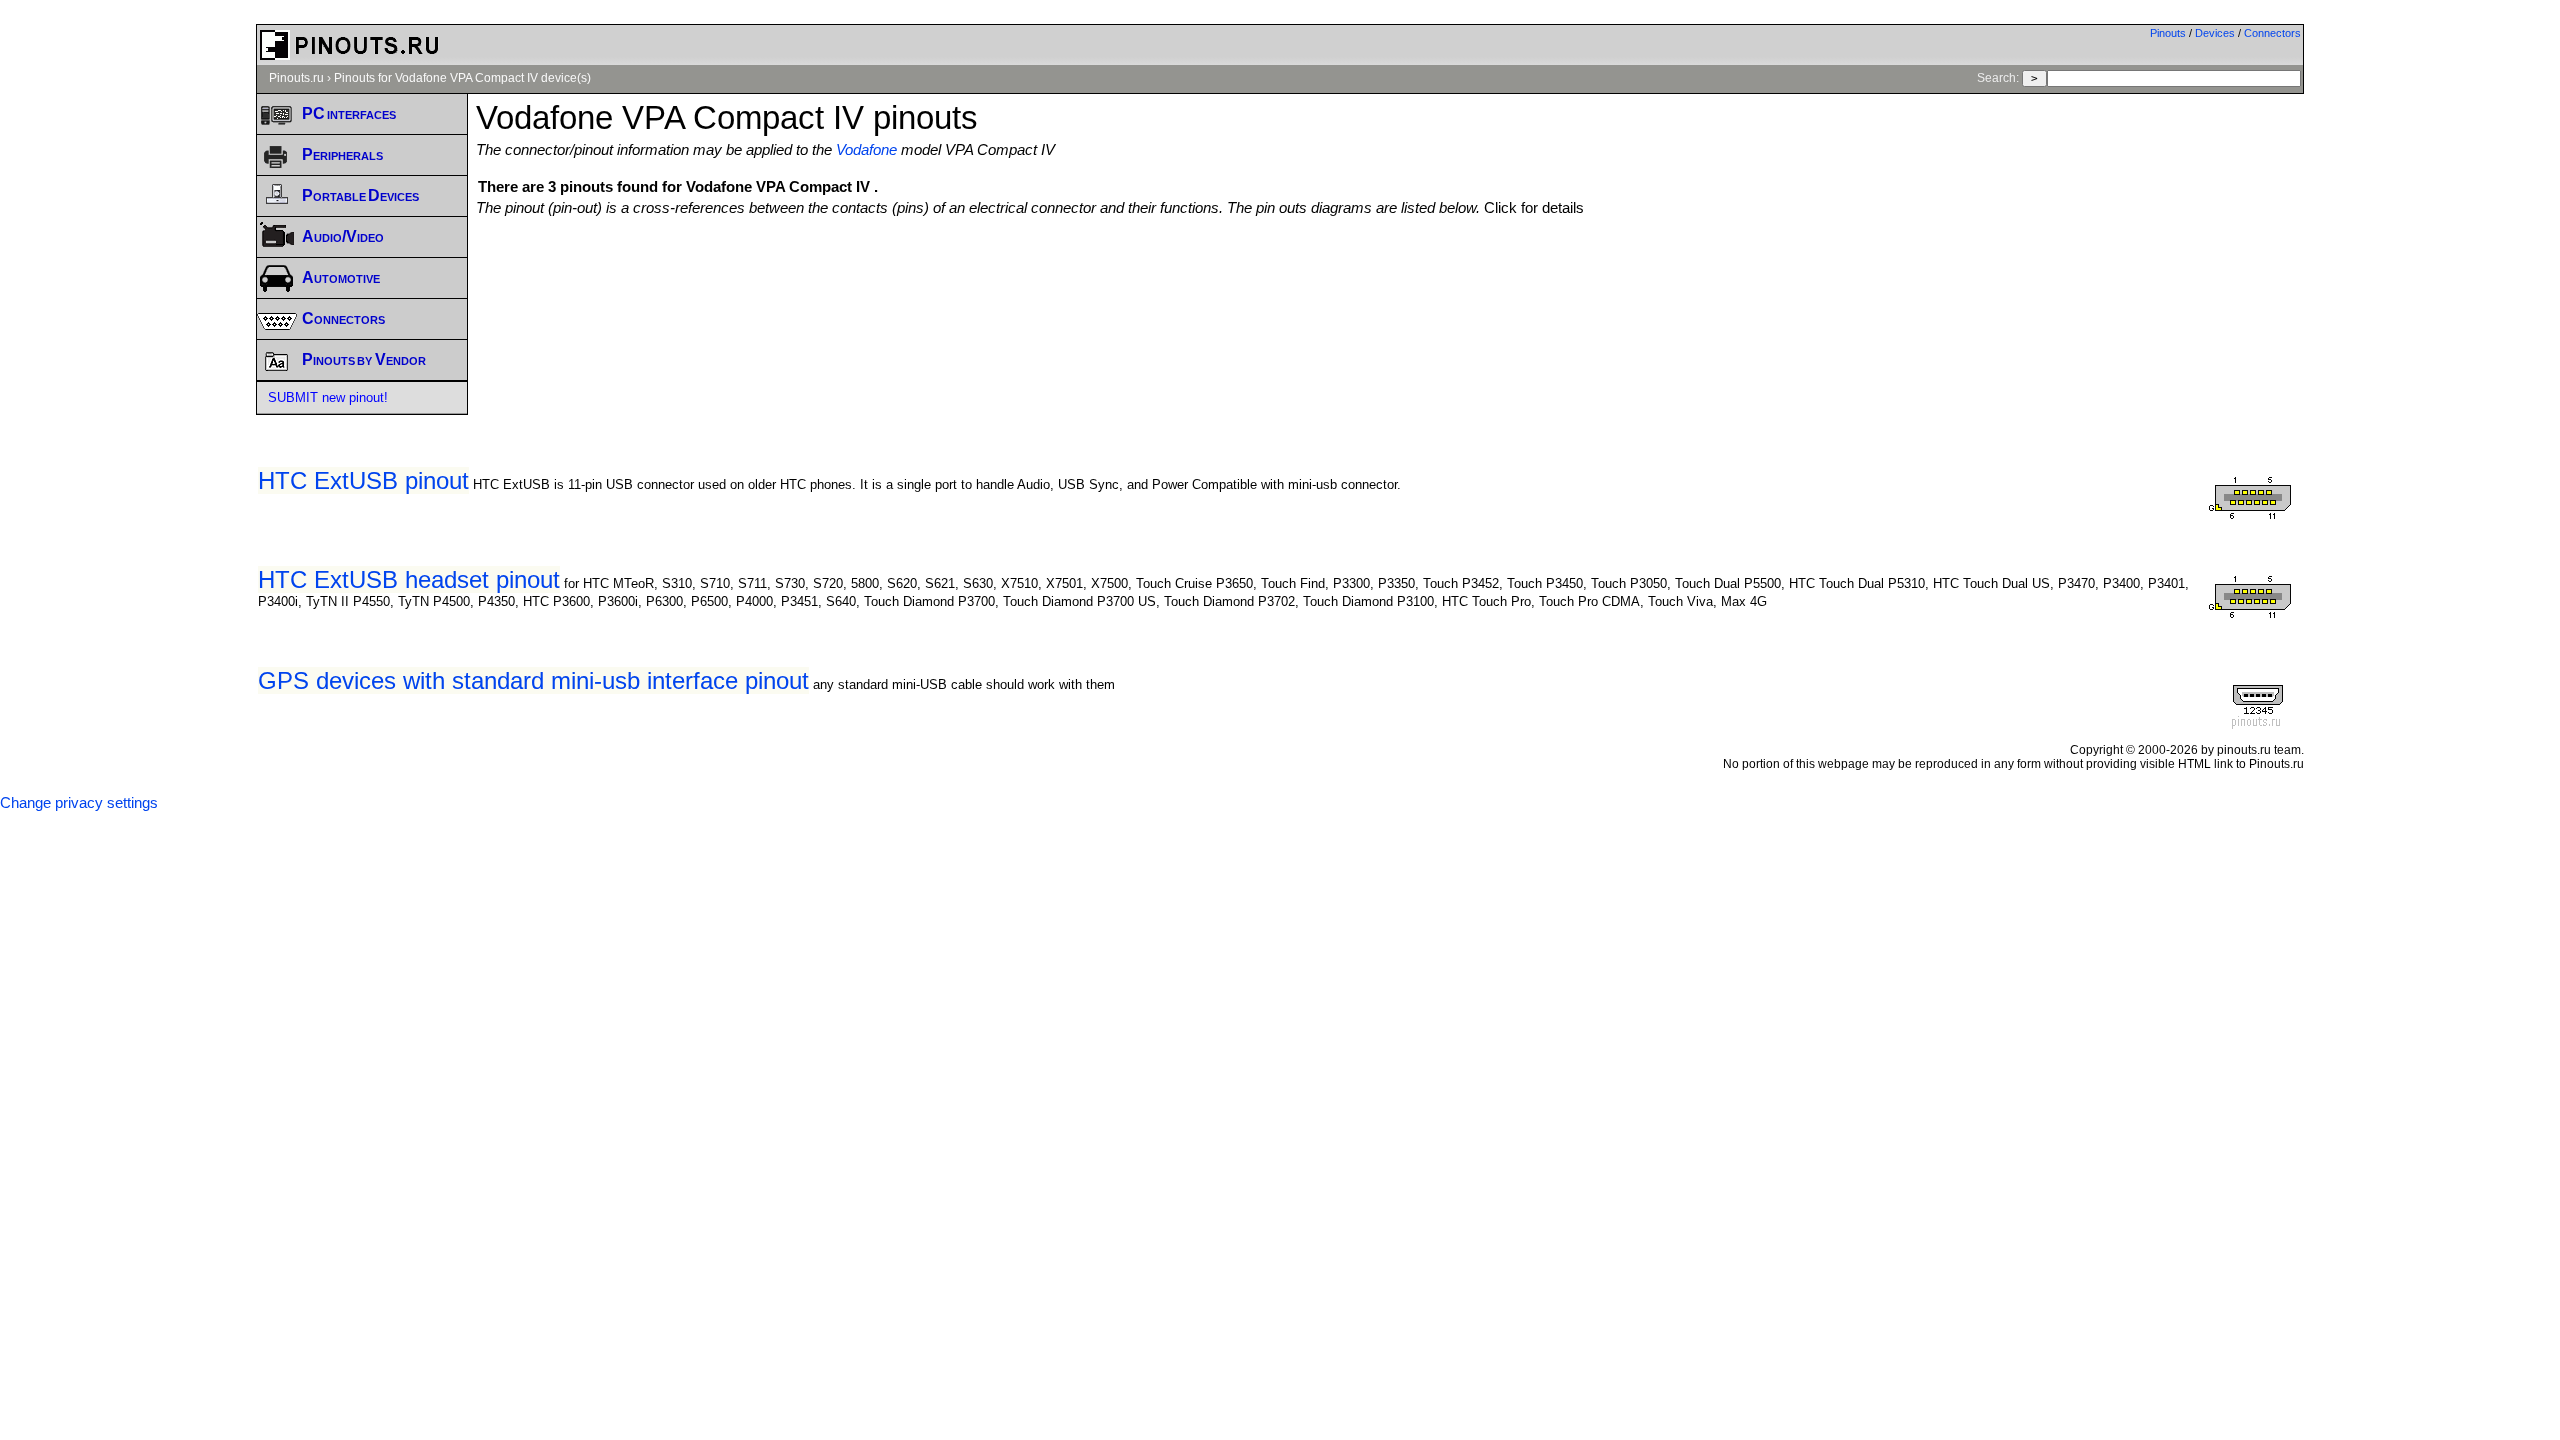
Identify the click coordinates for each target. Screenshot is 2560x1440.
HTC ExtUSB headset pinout (409, 579)
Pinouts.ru (296, 78)
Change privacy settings (79, 803)
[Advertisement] (1390, 271)
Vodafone (866, 150)
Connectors (2272, 33)
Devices (2215, 33)
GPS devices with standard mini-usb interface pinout (533, 680)
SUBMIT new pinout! (328, 397)
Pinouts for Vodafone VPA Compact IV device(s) (462, 78)
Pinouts (2168, 33)
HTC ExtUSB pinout (363, 480)
